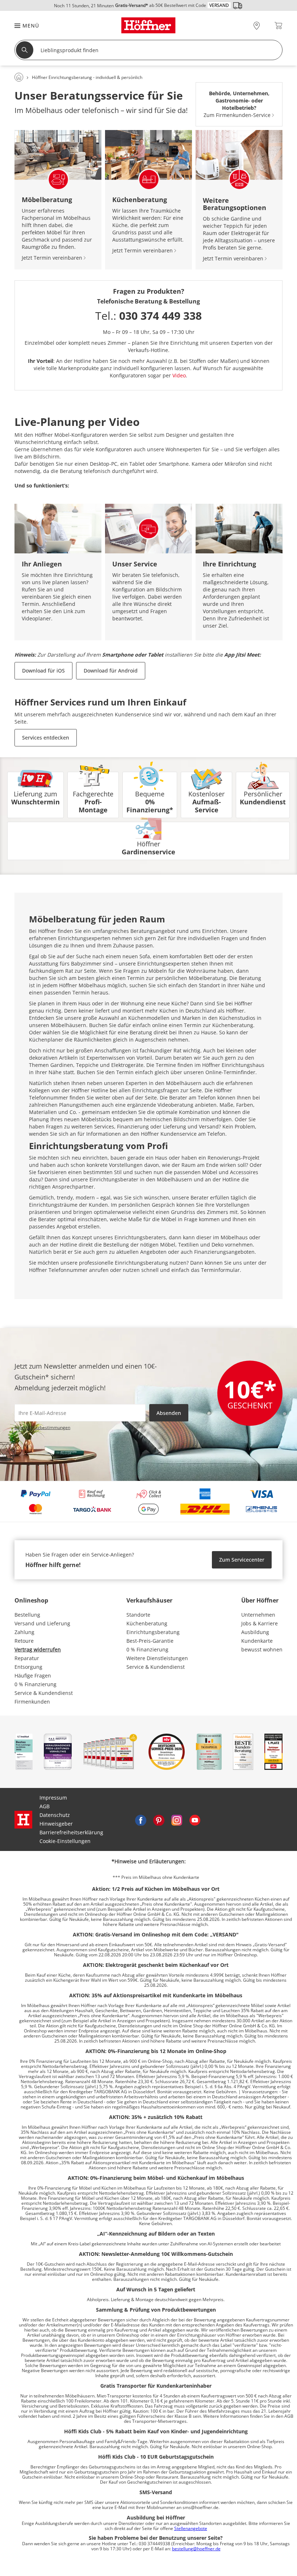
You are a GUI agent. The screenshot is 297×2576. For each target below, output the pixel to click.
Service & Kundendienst (44, 1693)
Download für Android (111, 671)
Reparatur (27, 1658)
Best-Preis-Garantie (150, 1641)
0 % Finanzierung (35, 1684)
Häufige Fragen (33, 1676)
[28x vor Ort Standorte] (257, 26)
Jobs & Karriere (260, 1623)
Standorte (138, 1615)
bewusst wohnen (262, 1649)
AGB (45, 1806)
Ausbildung (255, 1632)
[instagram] (177, 1819)
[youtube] (195, 1819)
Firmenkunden (32, 1702)
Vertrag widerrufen (38, 1649)
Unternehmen (258, 1615)
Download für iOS (43, 671)
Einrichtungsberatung (153, 1632)
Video (179, 375)
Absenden (169, 1413)
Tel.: (148, 316)
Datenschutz (55, 1815)
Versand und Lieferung (42, 1623)
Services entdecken (46, 738)
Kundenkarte (257, 1641)
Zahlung (24, 1632)
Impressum (53, 1798)
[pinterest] (159, 1819)
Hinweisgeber (56, 1824)
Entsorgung (28, 1667)
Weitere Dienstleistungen (157, 1658)
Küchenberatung (147, 1623)
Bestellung (27, 1615)
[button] (23, 26)
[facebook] (141, 1819)
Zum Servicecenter (242, 1560)
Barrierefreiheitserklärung (71, 1832)
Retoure (24, 1641)
